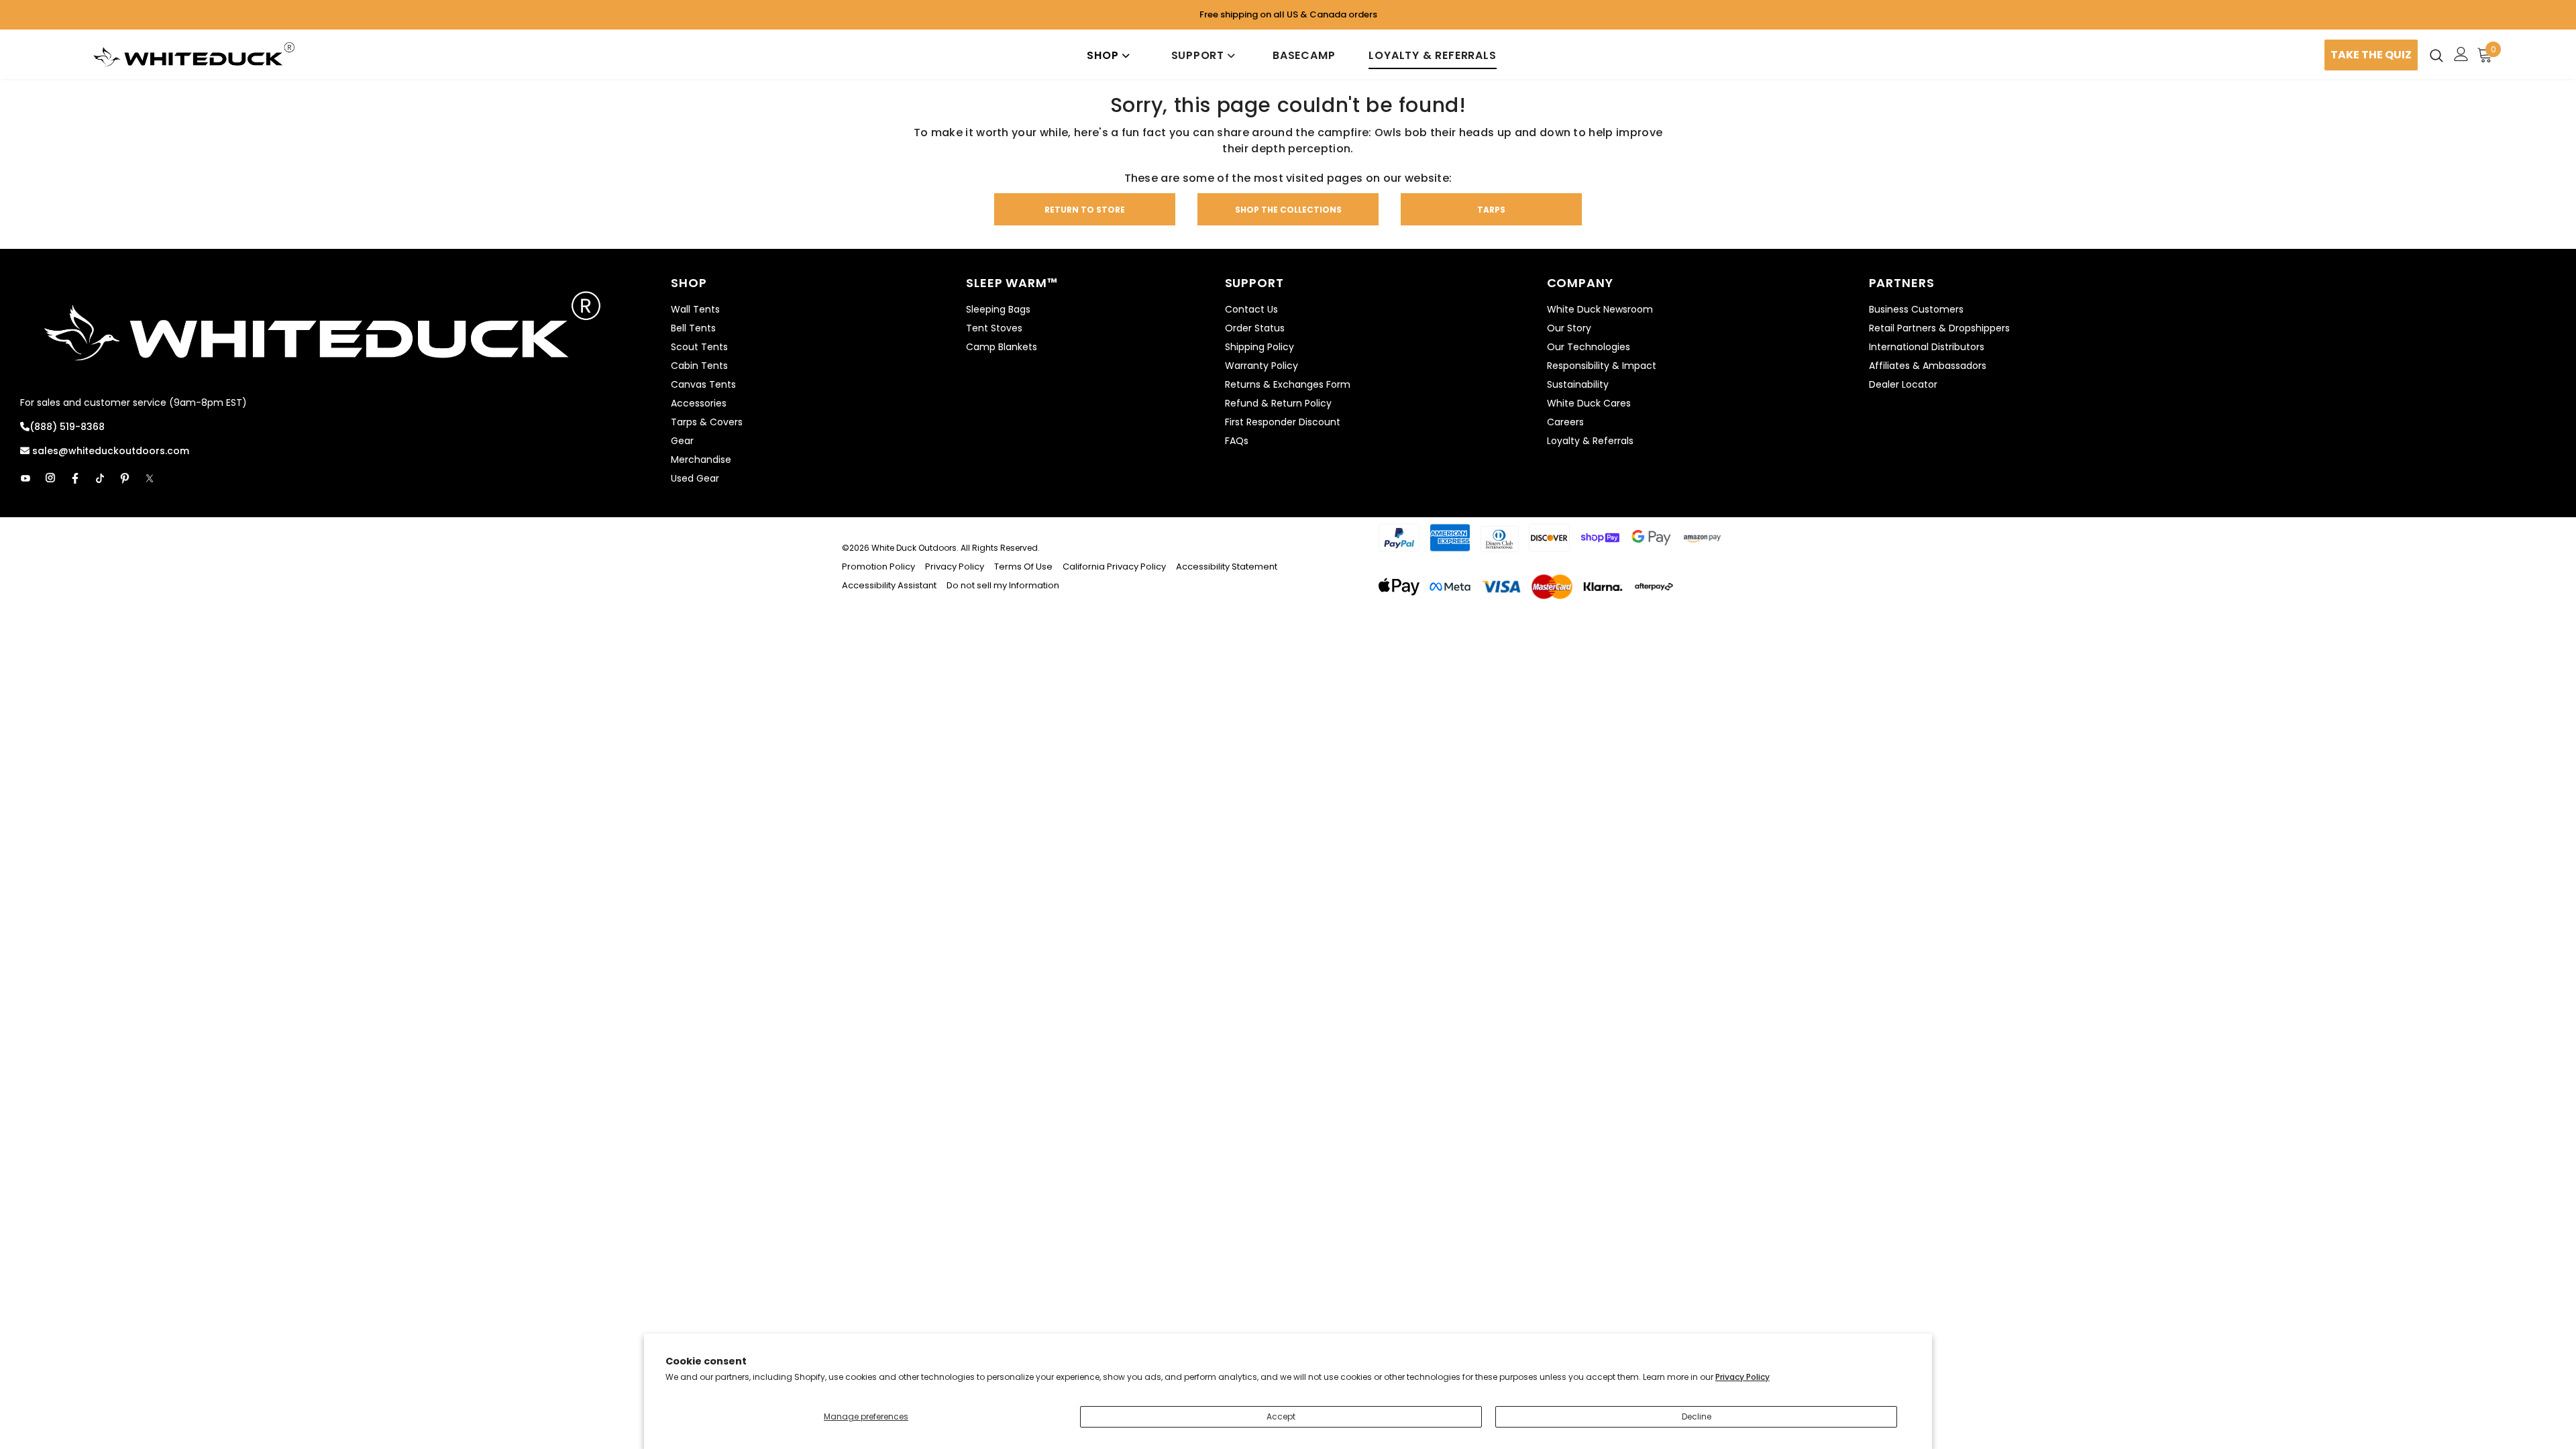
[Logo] (194, 55)
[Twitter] (150, 478)
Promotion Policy (879, 567)
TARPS (1491, 210)
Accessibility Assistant (889, 585)
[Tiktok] (100, 478)
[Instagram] (50, 478)
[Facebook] (75, 478)
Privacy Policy (1742, 1377)
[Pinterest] (125, 478)
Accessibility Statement (1227, 567)
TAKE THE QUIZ (2371, 55)
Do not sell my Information (1003, 585)
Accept (1281, 1416)
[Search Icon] (2436, 55)
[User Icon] (2461, 54)
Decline (1697, 1416)
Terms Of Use (1023, 567)
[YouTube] (25, 478)
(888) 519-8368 (67, 427)
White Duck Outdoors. (915, 548)
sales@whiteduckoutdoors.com (109, 451)
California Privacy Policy (1114, 567)
